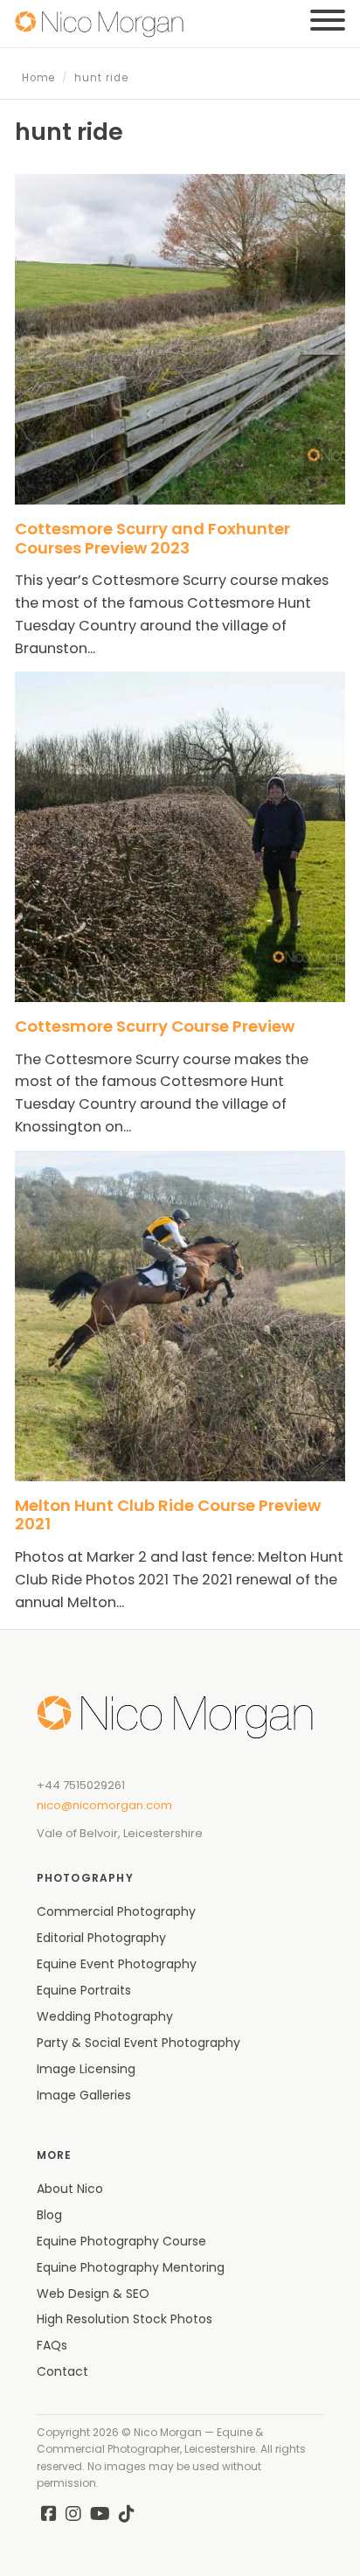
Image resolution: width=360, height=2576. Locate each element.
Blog (49, 2215)
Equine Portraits (84, 1990)
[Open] (328, 20)
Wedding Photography (105, 2016)
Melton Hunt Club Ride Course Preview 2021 (168, 1515)
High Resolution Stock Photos (125, 2319)
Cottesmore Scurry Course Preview (155, 1026)
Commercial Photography (116, 1911)
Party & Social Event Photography (138, 2043)
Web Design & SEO (93, 2294)
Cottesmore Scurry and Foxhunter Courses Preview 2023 (152, 538)
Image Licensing (86, 2069)
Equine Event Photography (117, 1964)
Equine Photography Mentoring (131, 2267)
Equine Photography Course (121, 2241)
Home (39, 78)
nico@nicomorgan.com (104, 1805)
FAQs (52, 2345)
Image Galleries (84, 2095)
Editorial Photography (101, 1938)
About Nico (70, 2189)
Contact (62, 2371)
